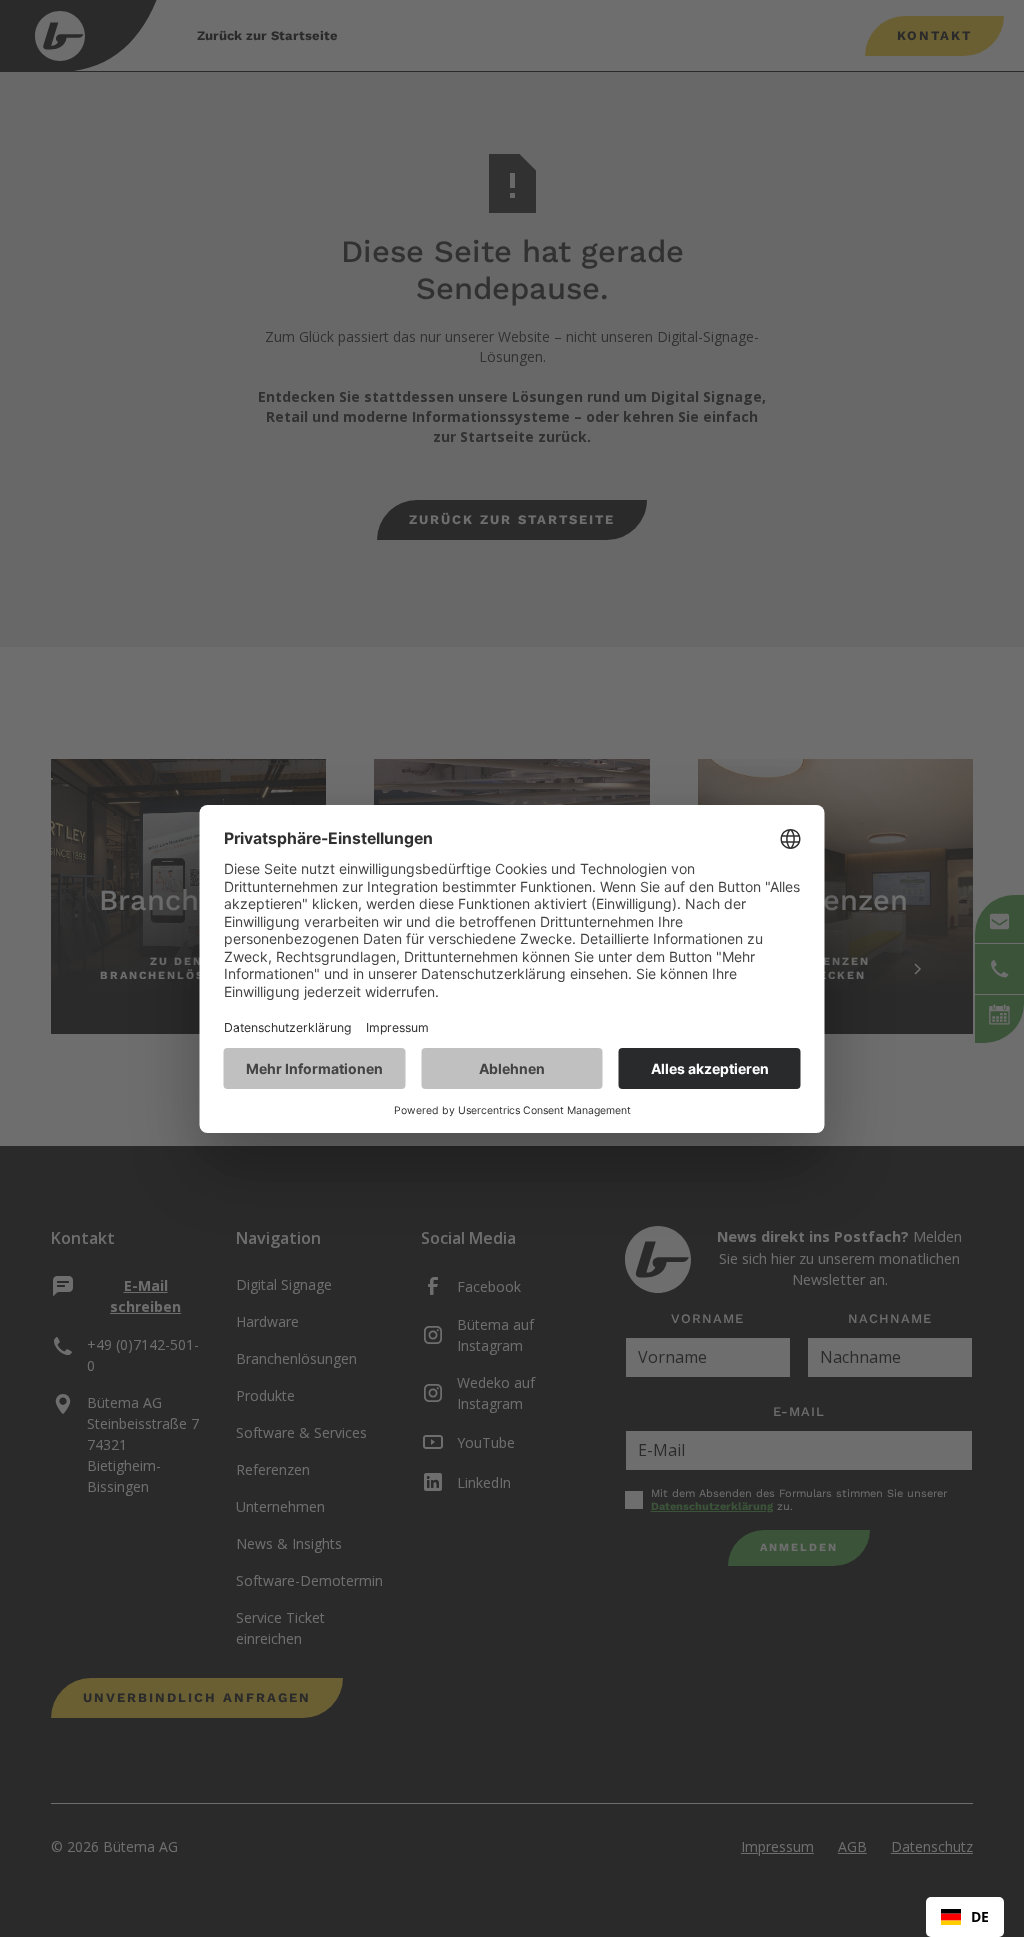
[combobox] (965, 1917)
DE (980, 1916)
